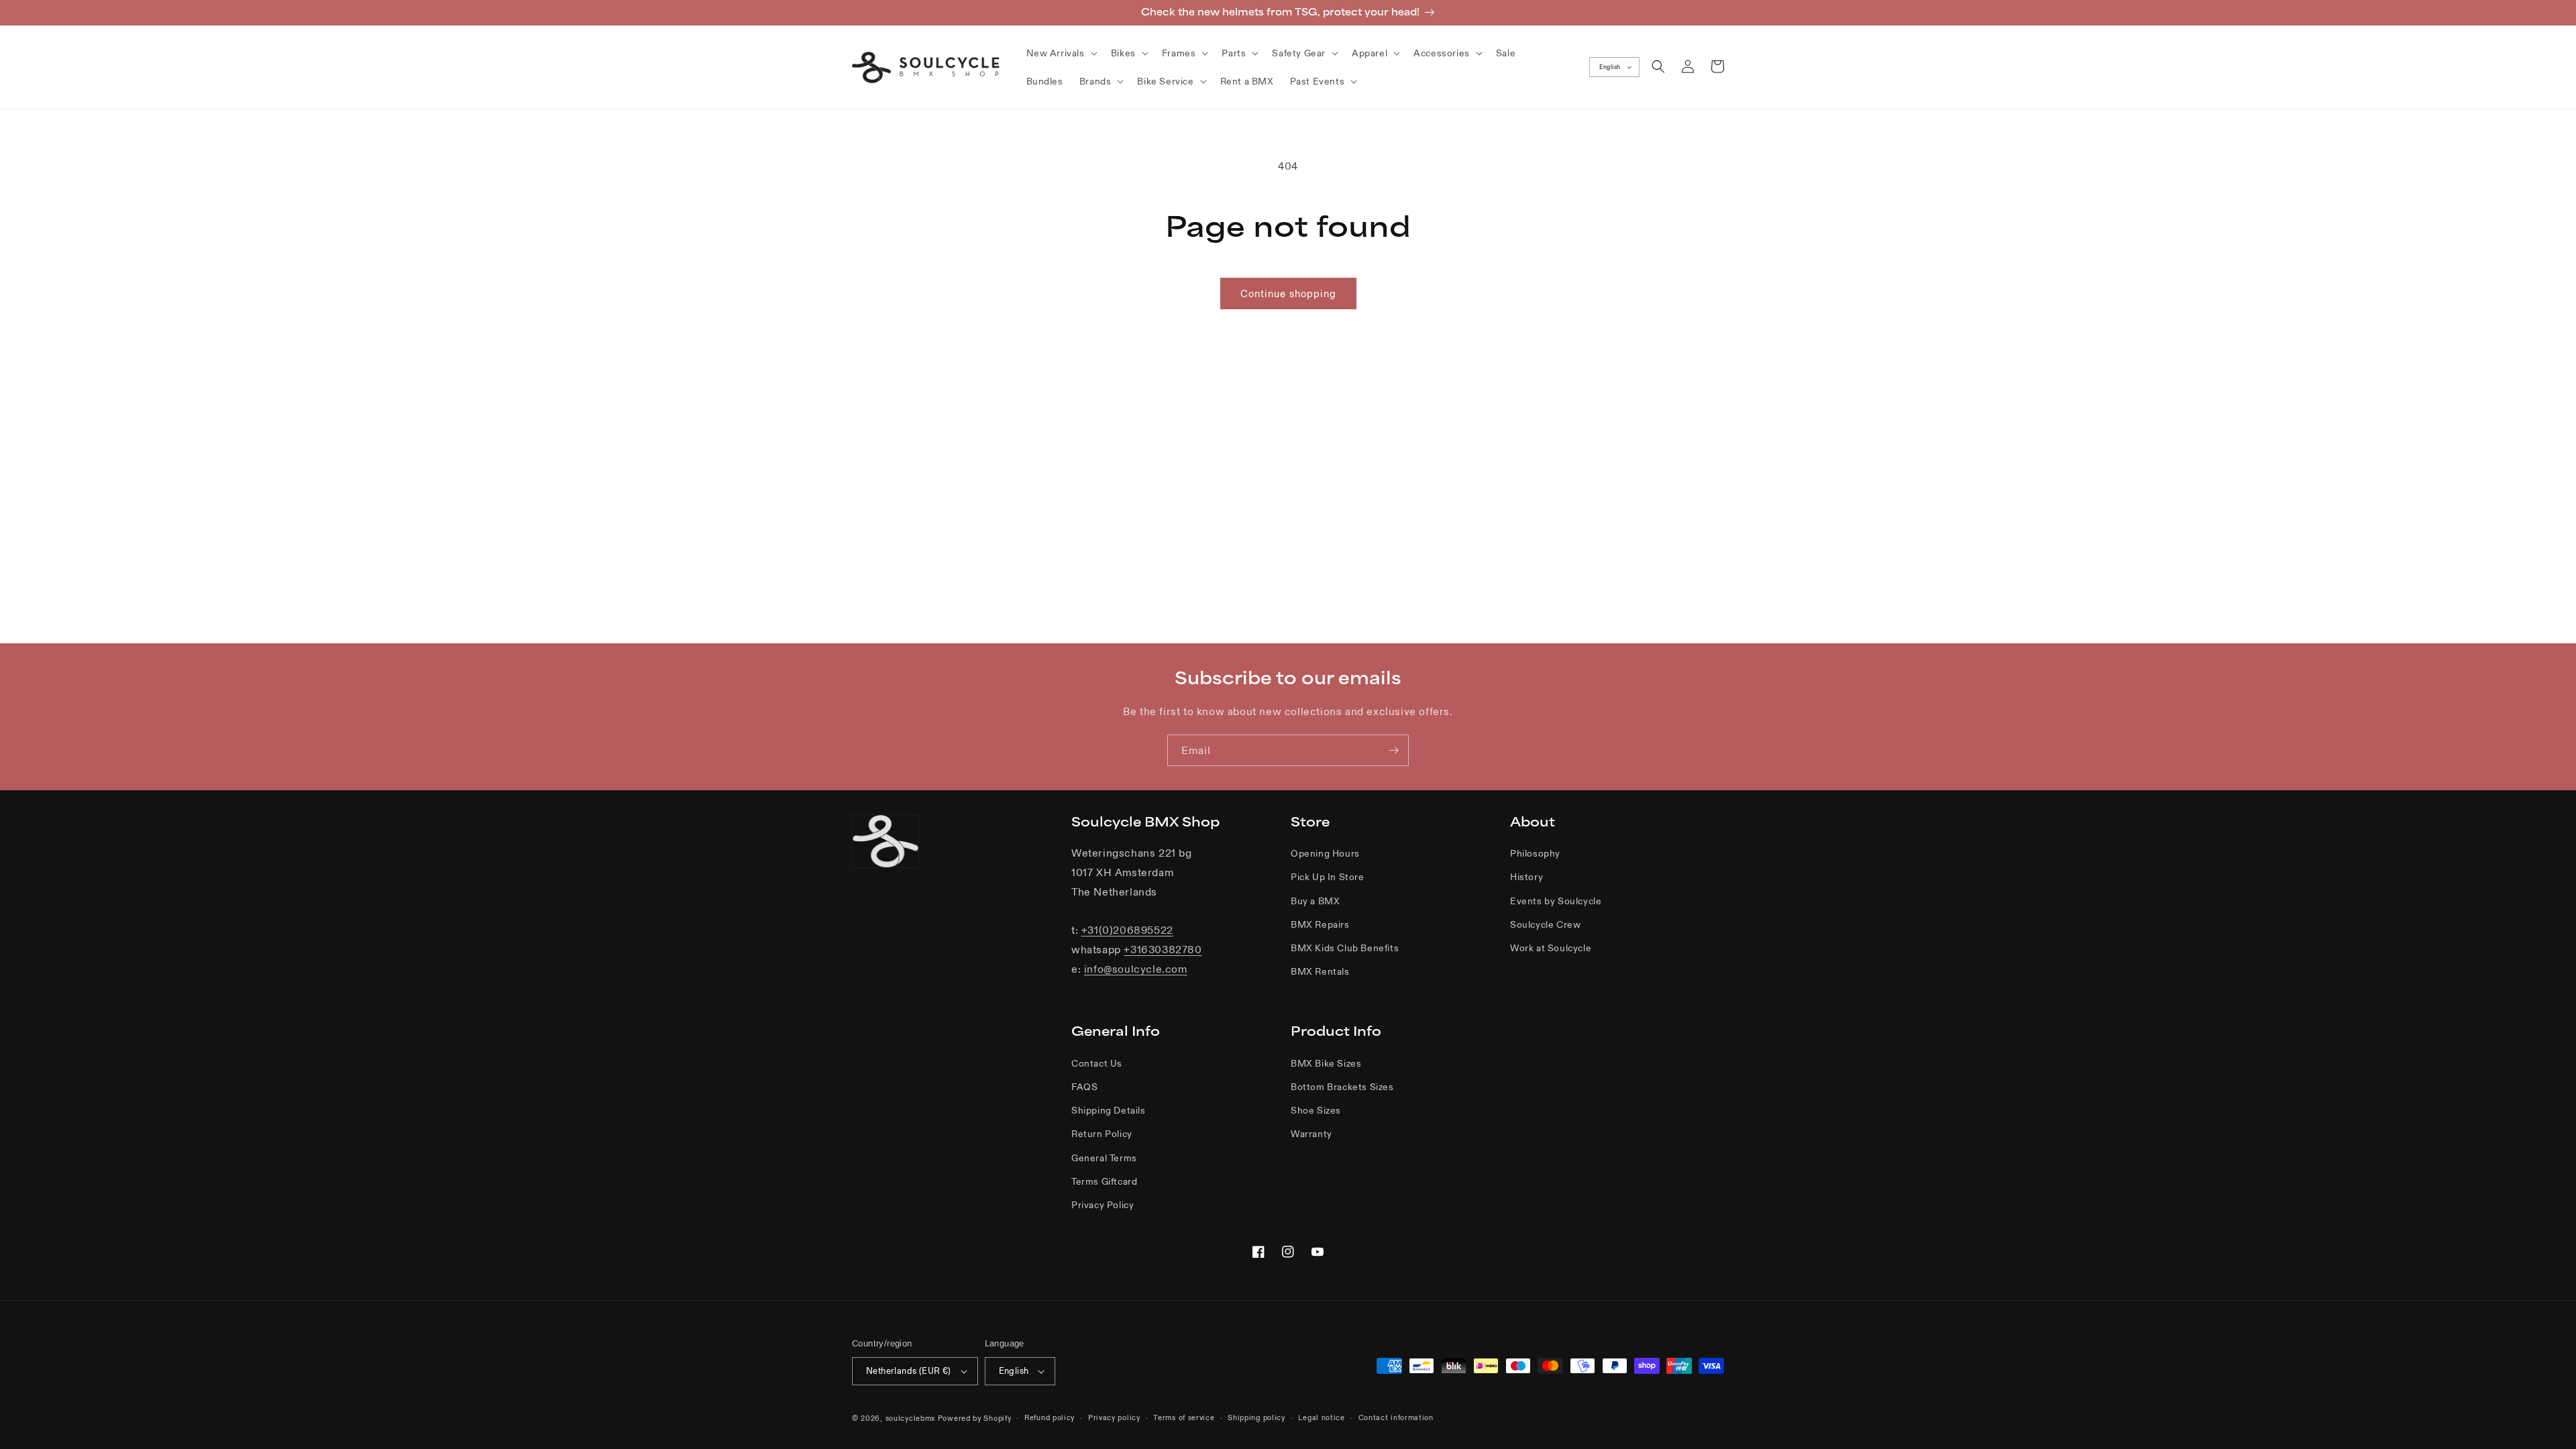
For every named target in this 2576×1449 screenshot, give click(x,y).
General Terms (1104, 1158)
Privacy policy (1114, 1417)
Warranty (1311, 1134)
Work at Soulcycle (1551, 948)
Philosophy (1535, 853)
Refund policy (1050, 1417)
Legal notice (1321, 1417)
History (1526, 877)
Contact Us (1097, 1063)
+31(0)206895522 (1127, 930)
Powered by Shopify (975, 1418)
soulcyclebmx (910, 1418)
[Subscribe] (1393, 750)
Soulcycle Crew (1545, 924)
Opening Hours (1325, 853)
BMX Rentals (1320, 971)
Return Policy (1102, 1134)
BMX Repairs (1320, 924)
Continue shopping (1288, 293)
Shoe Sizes (1316, 1110)
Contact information (1396, 1417)
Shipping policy (1256, 1417)
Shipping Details (1109, 1110)
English (1610, 67)
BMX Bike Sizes (1326, 1063)
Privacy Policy (1103, 1205)
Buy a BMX (1315, 901)
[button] (1061, 53)
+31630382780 (1163, 949)
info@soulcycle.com (1136, 969)
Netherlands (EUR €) (909, 1371)
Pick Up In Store (1328, 877)
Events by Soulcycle (1556, 901)
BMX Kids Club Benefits (1345, 948)
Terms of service (1184, 1417)
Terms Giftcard (1104, 1181)
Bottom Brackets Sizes (1342, 1087)
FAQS (1084, 1087)
